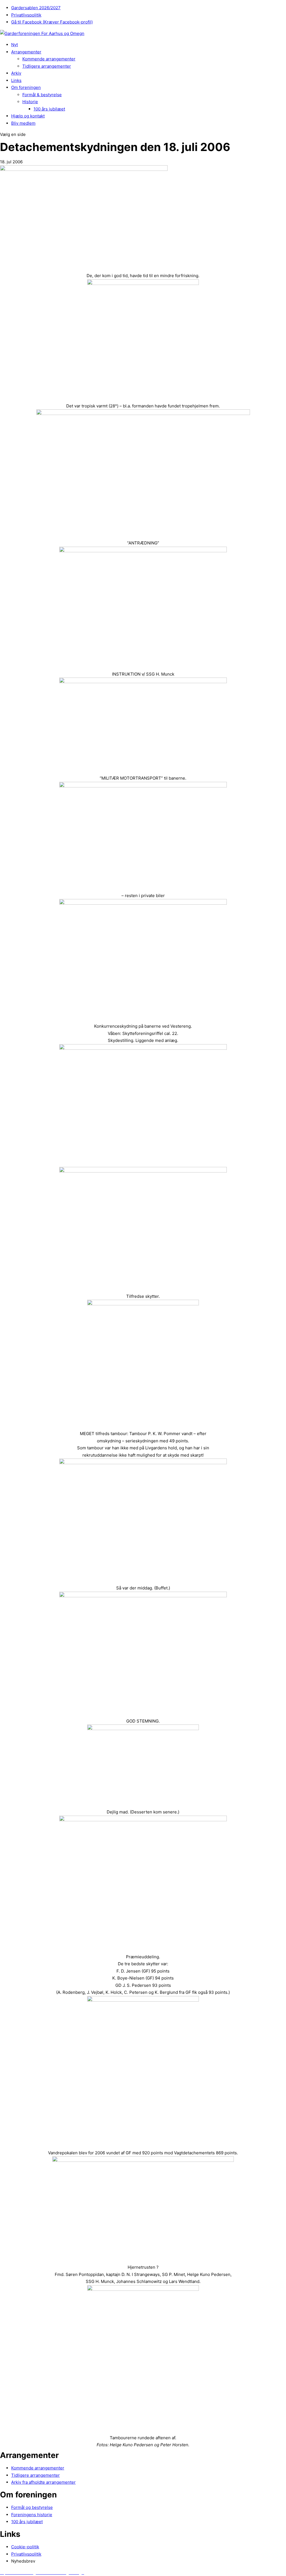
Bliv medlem (23, 123)
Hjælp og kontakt (28, 116)
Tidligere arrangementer (47, 66)
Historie (30, 102)
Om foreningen (26, 87)
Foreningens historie (32, 2515)
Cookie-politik (25, 2547)
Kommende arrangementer (49, 59)
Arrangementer (26, 52)
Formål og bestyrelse (32, 2507)
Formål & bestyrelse (42, 95)
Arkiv (16, 73)
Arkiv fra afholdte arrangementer (43, 2482)
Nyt (15, 45)
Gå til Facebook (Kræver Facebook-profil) (52, 22)
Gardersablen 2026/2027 (36, 8)
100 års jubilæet (49, 109)
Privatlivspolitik (26, 15)
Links (16, 80)
